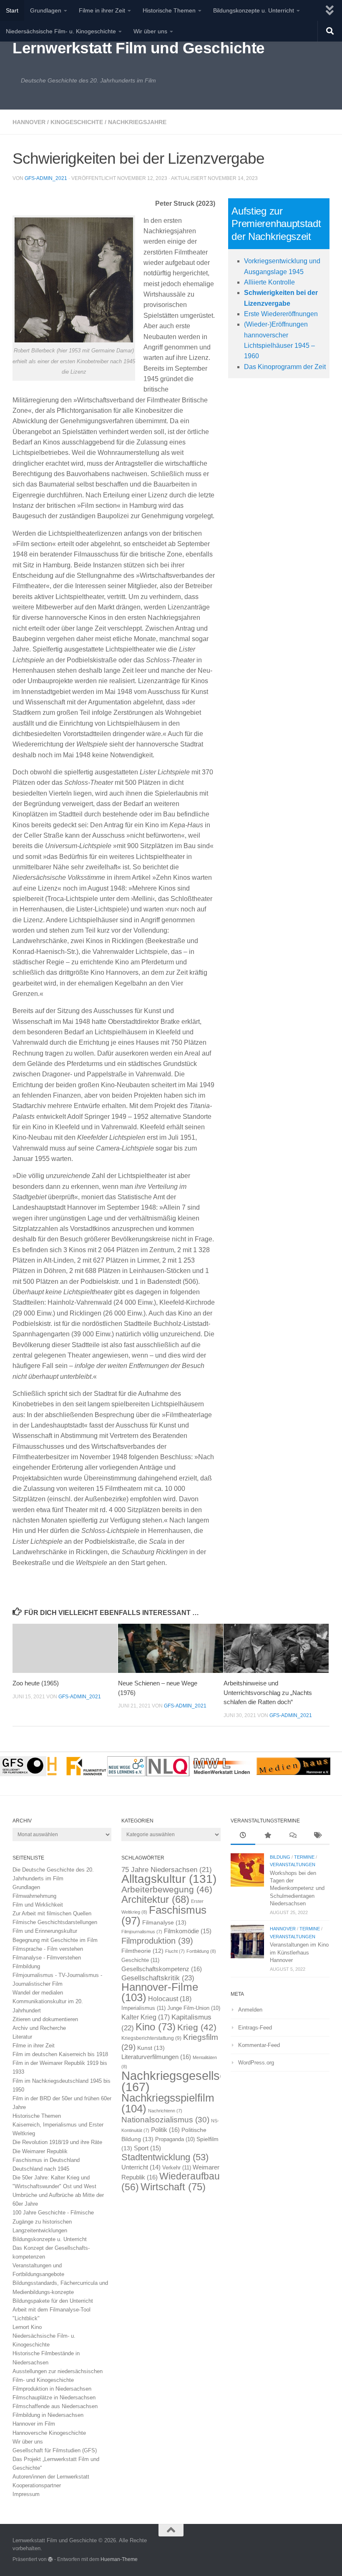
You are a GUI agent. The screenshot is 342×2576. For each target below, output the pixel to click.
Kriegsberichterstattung (151, 2038)
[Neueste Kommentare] (292, 1836)
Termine (304, 1857)
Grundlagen (46, 10)
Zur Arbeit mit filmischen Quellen (52, 1913)
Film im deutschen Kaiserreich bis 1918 (60, 2054)
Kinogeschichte (77, 122)
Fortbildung (201, 1951)
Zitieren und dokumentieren (45, 2019)
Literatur (22, 2037)
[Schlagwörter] (317, 1836)
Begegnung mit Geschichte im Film (55, 1940)
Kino (156, 2027)
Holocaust (170, 1999)
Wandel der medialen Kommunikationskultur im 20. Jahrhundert (48, 2001)
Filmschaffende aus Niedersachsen (55, 2406)
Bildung (280, 1857)
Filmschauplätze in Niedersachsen (54, 2398)
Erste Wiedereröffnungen (281, 314)
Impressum (26, 2494)
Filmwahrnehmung (34, 1896)
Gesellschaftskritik (158, 1978)
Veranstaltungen (293, 1865)
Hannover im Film (34, 2424)
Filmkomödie (188, 1931)
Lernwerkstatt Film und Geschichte (139, 48)
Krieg (197, 2027)
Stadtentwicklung (165, 2157)
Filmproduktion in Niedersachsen (52, 2389)
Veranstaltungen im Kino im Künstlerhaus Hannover (299, 1952)
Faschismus (164, 1915)
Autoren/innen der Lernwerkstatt (51, 2477)
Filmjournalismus (142, 1932)
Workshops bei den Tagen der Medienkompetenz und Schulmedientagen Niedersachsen (297, 1888)
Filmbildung (26, 1966)
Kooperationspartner (37, 2485)
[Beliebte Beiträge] (268, 1836)
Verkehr (177, 2168)
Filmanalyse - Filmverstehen (47, 1958)
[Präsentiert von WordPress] (50, 2559)
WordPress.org (256, 2063)
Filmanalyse (164, 1922)
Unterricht (141, 2167)
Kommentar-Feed (259, 2045)
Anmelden (250, 2010)
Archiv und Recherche (39, 2028)
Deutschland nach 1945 (41, 2169)
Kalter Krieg (146, 2017)
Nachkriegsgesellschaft (184, 2081)
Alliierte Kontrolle (269, 282)
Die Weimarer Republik (40, 2151)
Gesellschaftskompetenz (162, 1969)
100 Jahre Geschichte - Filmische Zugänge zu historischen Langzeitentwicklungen (53, 2221)
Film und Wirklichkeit (38, 1905)
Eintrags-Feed (255, 2028)
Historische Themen (169, 10)
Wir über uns (150, 31)
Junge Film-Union (194, 2008)
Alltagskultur (169, 1879)
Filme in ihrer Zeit (102, 10)
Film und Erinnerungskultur (45, 1931)
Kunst (151, 2048)
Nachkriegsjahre (137, 122)
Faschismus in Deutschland (46, 2160)
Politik (165, 2130)
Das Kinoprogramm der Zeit (285, 367)
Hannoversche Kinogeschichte (49, 2433)
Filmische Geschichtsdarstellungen (55, 1922)
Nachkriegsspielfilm (168, 2103)
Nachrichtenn (165, 2111)
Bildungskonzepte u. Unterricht (254, 10)
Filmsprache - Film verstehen (48, 1949)
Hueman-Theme (119, 2559)
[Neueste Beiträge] (243, 1836)
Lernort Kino (27, 2327)
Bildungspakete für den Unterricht (53, 2301)
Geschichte (140, 1960)
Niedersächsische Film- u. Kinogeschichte (61, 31)
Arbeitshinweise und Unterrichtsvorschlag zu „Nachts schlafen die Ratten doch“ (268, 1692)
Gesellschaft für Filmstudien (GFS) (55, 2450)
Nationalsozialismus (165, 2120)
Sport (147, 2148)
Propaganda (175, 2139)
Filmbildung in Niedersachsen (48, 2415)
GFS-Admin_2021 (46, 178)
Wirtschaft (173, 2187)
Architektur (155, 1899)
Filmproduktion (157, 1941)
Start (12, 10)
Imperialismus (143, 2008)
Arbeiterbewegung (167, 1890)
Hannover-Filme (160, 1992)
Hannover (29, 122)
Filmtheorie (142, 1951)
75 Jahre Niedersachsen (167, 1870)
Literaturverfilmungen (156, 2057)
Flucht (175, 1951)
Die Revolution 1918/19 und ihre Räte (57, 2142)
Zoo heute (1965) (36, 1683)
